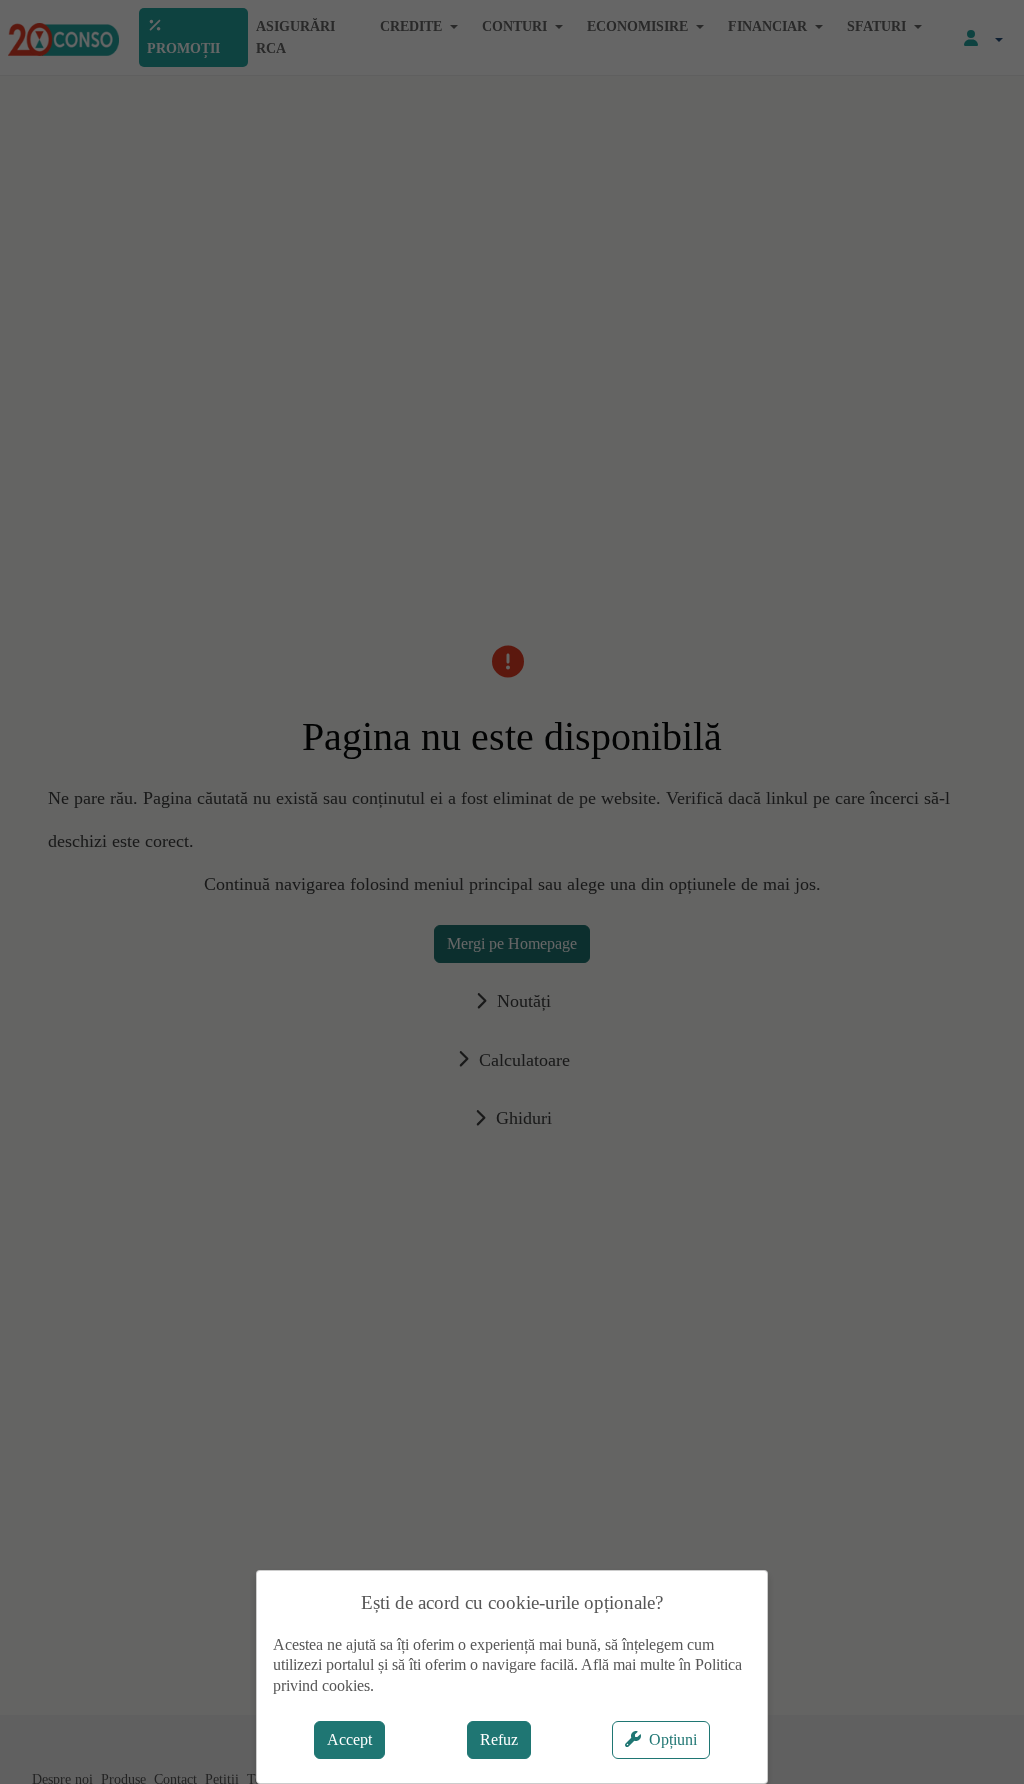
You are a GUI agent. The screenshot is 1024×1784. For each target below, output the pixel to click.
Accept (349, 1739)
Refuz (499, 1739)
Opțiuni (673, 1739)
